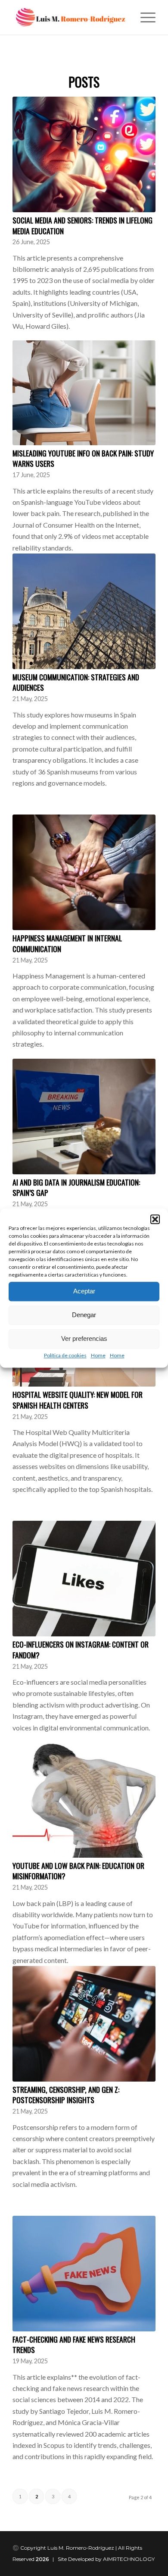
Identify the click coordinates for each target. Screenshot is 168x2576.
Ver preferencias (84, 1338)
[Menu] (144, 17)
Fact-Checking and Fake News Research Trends (74, 2345)
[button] (155, 1219)
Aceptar (84, 1291)
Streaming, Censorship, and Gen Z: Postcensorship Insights (66, 2095)
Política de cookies (65, 1355)
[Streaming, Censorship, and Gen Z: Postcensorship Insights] (84, 2024)
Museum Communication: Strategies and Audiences (76, 682)
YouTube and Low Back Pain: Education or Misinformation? (78, 1871)
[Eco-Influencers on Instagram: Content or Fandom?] (84, 1579)
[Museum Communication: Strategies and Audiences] (84, 611)
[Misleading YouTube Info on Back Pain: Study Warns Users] (84, 393)
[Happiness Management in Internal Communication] (84, 872)
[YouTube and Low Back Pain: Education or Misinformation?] (84, 1800)
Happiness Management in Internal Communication (67, 943)
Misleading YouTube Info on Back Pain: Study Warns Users (83, 458)
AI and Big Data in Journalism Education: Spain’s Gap (76, 1187)
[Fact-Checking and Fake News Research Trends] (84, 2274)
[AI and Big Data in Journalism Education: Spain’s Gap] (84, 1117)
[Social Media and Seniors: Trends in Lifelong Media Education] (84, 154)
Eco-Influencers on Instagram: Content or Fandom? (81, 1650)
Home (98, 1355)
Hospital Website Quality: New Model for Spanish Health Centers (78, 1400)
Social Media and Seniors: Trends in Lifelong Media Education (82, 225)
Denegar (84, 1315)
